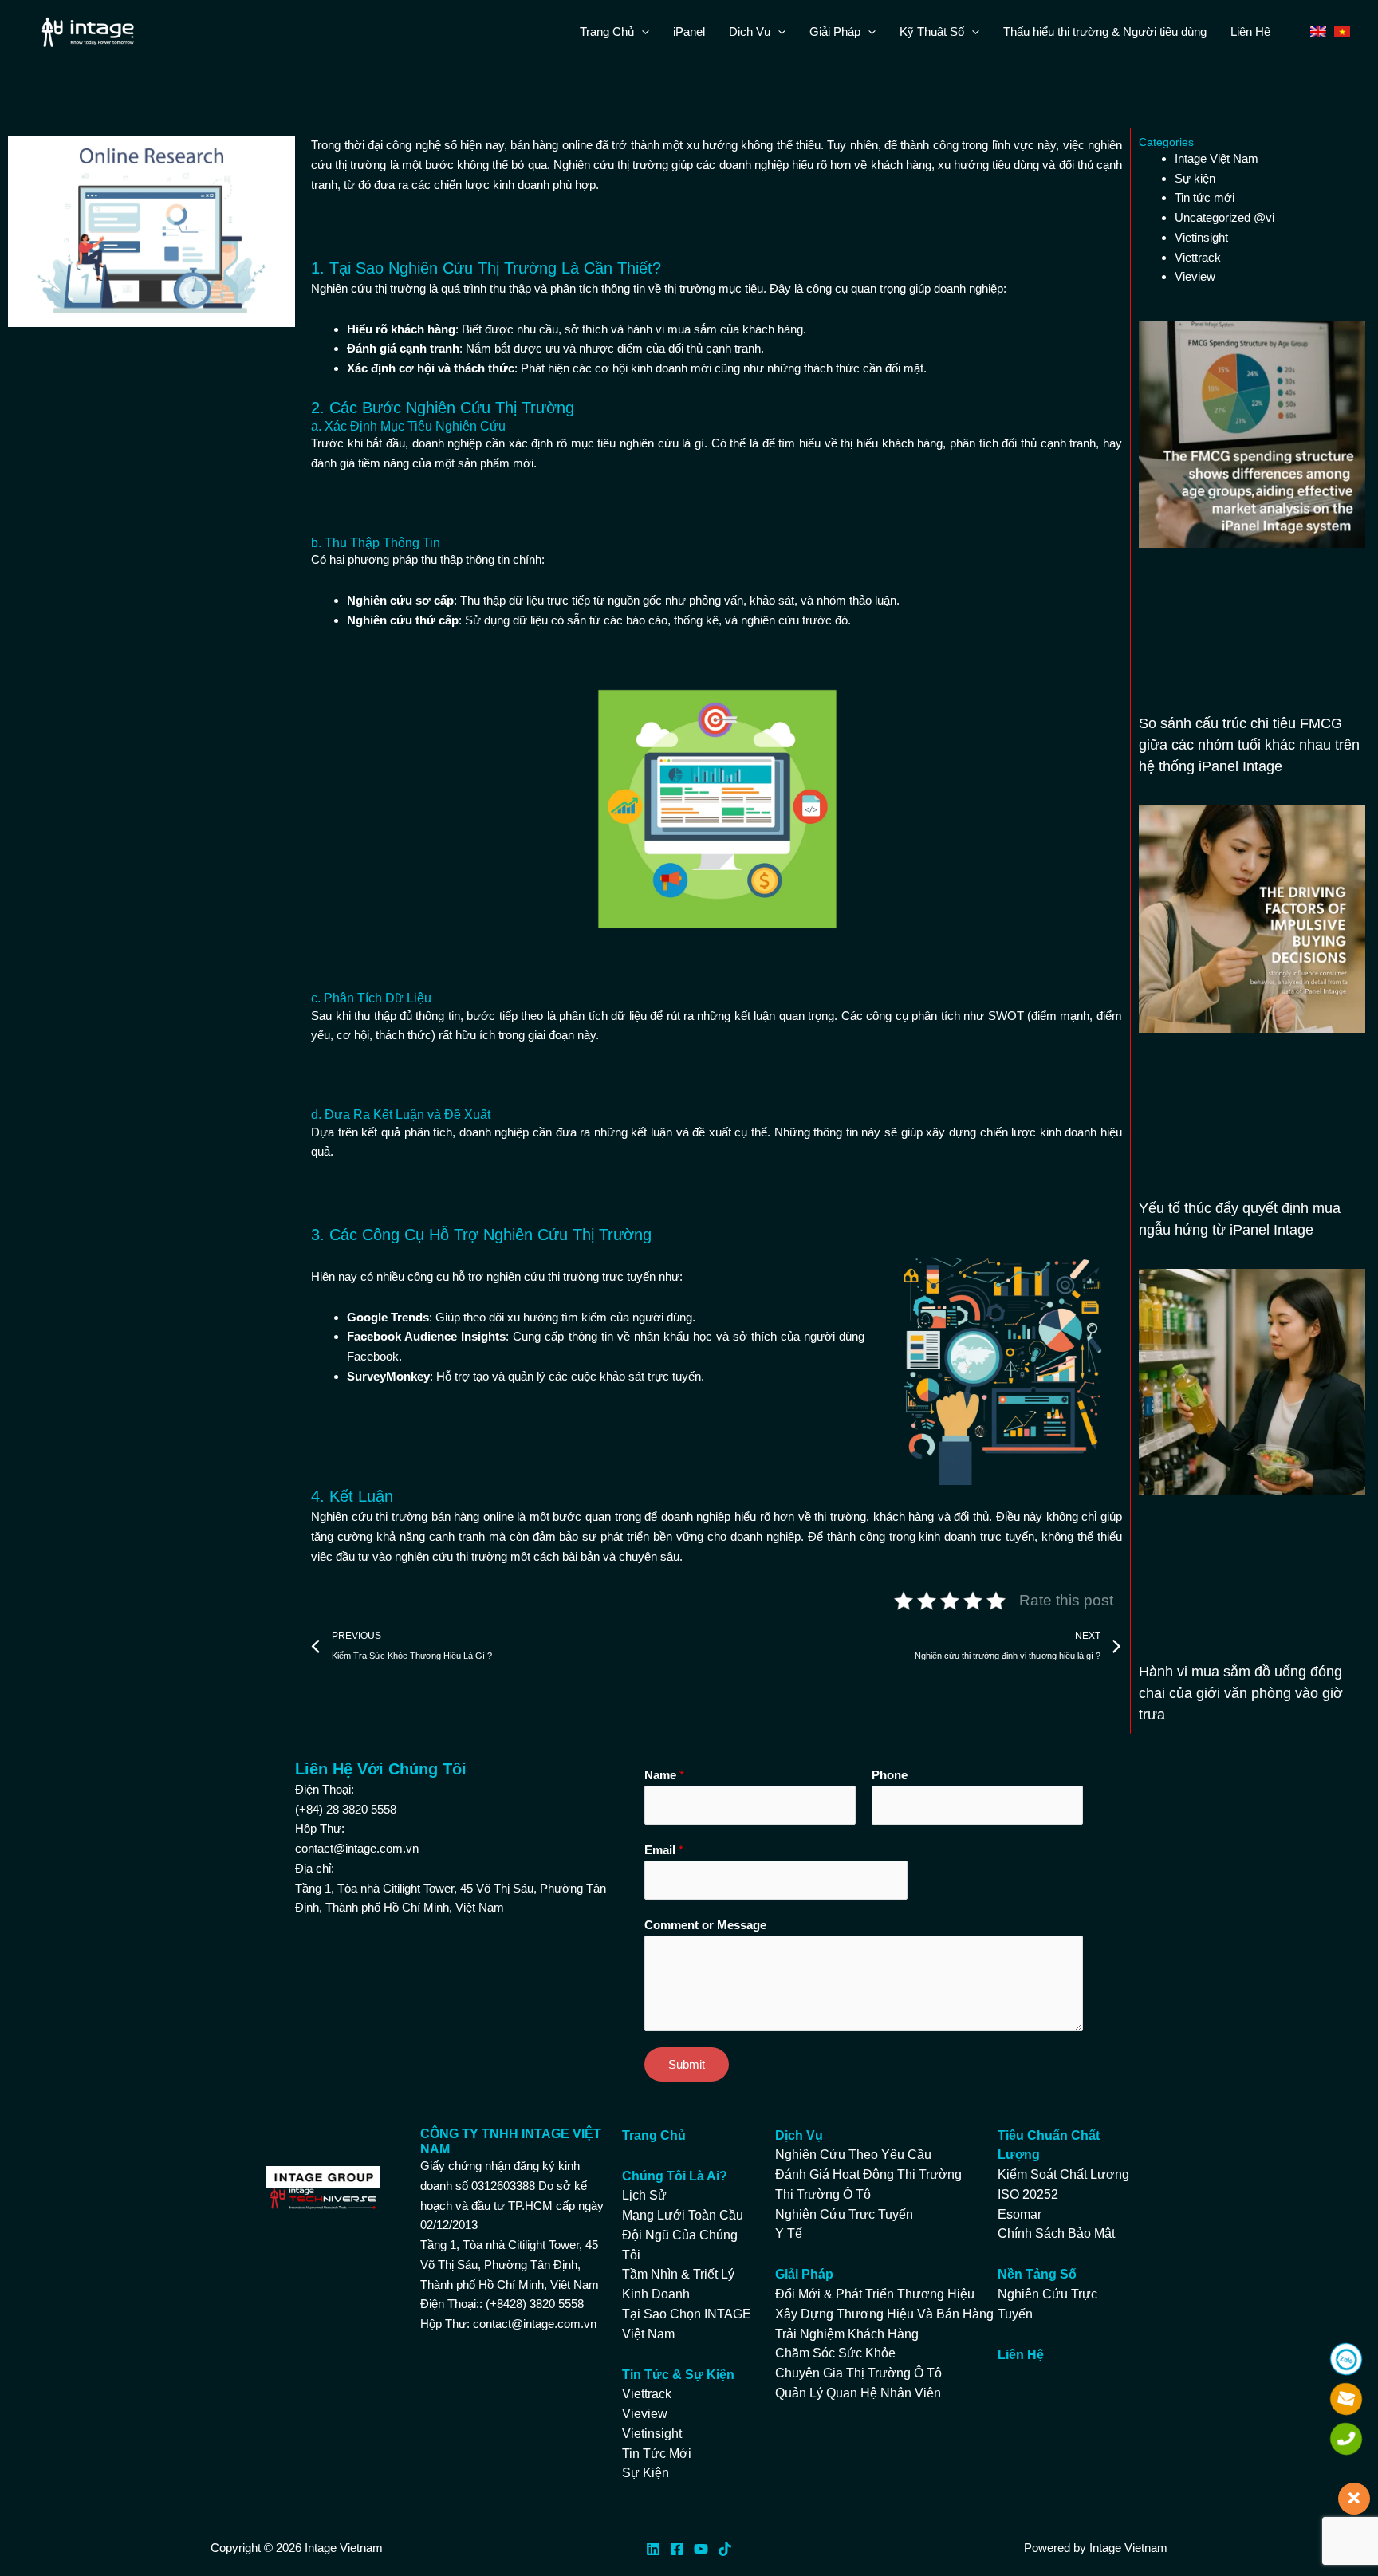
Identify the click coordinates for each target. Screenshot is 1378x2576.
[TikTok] (725, 2549)
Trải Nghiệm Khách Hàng (847, 2334)
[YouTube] (701, 2549)
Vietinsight (1201, 237)
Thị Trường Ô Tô (823, 2194)
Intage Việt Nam (1217, 158)
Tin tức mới (1205, 197)
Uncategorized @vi (1224, 217)
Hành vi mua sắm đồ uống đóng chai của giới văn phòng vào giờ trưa (1241, 1693)
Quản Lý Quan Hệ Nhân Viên (858, 2393)
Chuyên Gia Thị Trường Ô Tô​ (858, 2373)
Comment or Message (705, 1925)
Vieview (1195, 276)
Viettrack (1198, 257)
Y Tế (789, 2233)
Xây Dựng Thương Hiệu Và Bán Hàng (884, 2314)
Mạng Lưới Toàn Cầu (683, 2215)
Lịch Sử (644, 2195)
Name (664, 1775)
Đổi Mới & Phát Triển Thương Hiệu (875, 2294)
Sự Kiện (646, 2473)
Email (664, 1850)
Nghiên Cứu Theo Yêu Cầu (853, 2155)
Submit (687, 2064)
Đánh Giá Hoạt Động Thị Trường (868, 2174)
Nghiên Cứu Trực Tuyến (844, 2214)
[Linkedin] (653, 2549)
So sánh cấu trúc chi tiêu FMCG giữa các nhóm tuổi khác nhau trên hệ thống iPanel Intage (1249, 745)
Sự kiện (1195, 178)
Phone (890, 1775)
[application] (642, 32)
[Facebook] (677, 2549)
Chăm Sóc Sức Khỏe (835, 2353)
